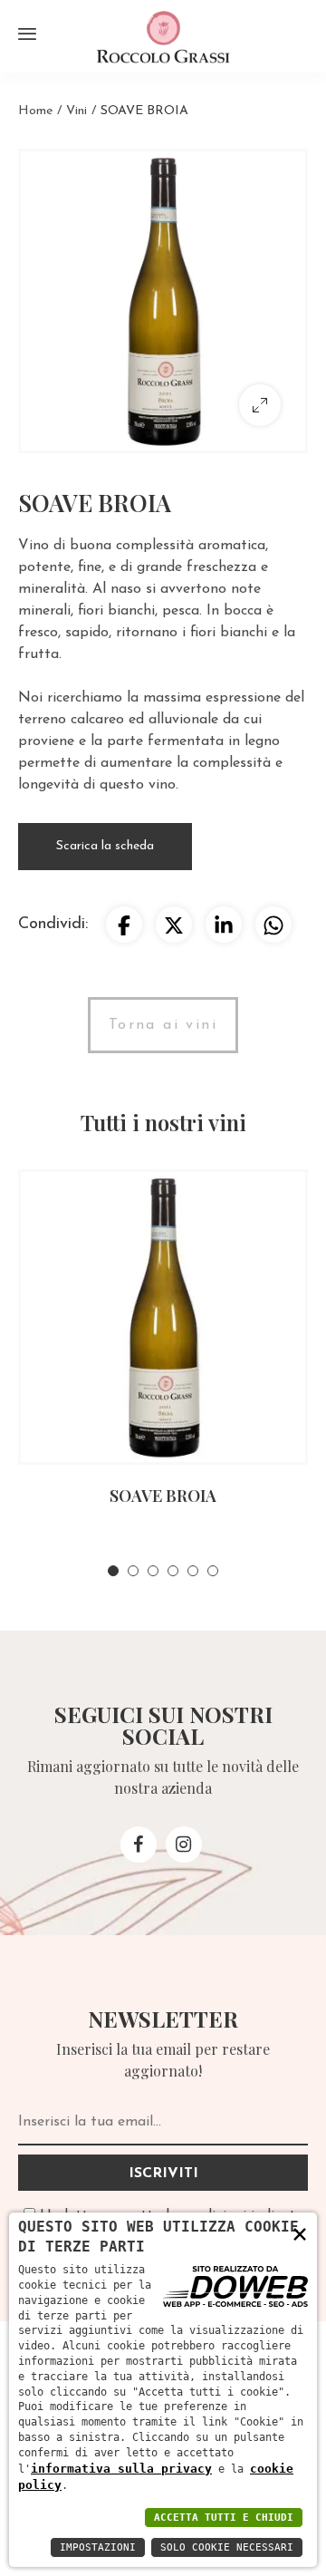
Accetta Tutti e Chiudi (224, 2518)
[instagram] (184, 1845)
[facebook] (139, 1845)
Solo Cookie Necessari (227, 2547)
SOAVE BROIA (163, 1496)
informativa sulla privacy (121, 2469)
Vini (77, 111)
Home (35, 111)
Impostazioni (98, 2547)
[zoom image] (260, 405)
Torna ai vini (163, 1025)
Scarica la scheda (105, 846)
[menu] (27, 34)
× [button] (300, 2233)
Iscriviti (163, 2174)
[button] (113, 1571)
